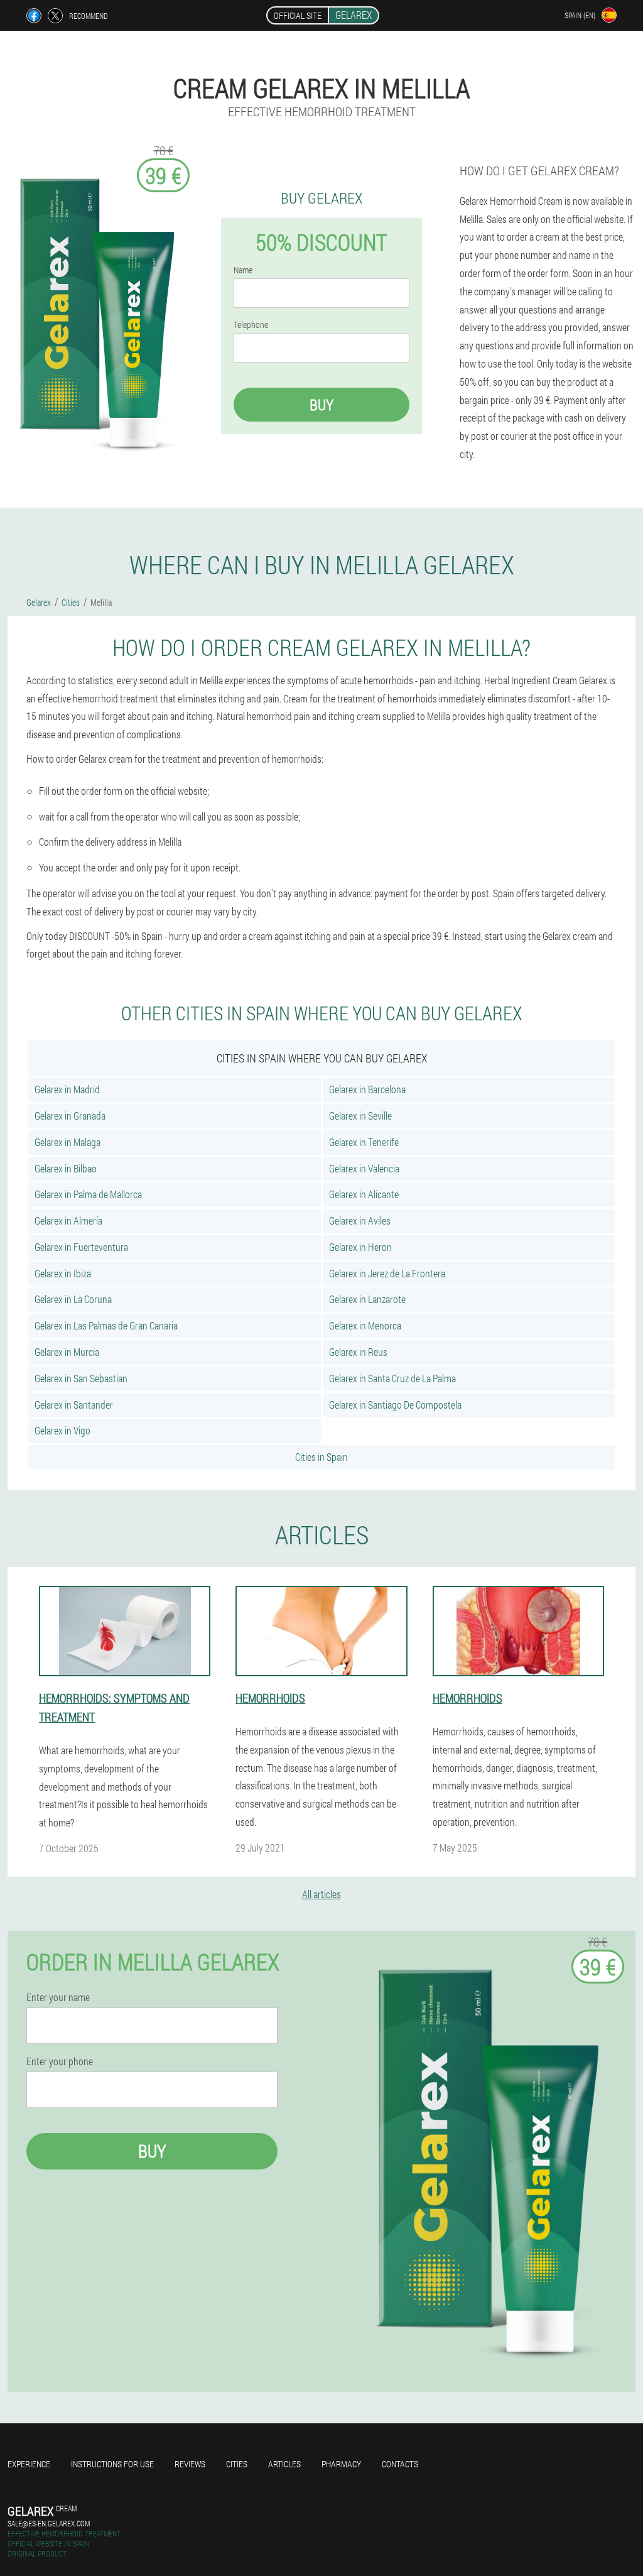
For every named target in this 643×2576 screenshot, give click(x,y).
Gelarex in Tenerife (364, 1142)
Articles (284, 2464)
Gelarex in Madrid (67, 1089)
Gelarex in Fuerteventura (81, 1247)
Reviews (190, 2464)
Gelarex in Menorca (365, 1325)
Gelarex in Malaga (68, 1142)
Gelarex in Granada (70, 1116)
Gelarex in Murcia (67, 1352)
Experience (29, 2464)
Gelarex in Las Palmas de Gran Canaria (106, 1325)
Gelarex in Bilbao (66, 1168)
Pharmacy (341, 2464)
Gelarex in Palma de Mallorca (88, 1194)
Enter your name (58, 1997)
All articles (321, 1894)
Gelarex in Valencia (364, 1168)
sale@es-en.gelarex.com (49, 2523)
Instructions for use (112, 2464)
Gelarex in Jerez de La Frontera (387, 1273)
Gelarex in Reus (358, 1352)
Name (243, 270)
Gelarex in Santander (74, 1405)
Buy (321, 405)
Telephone (251, 325)
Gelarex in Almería (68, 1220)
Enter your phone (60, 2061)
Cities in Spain (321, 1457)
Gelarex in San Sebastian (81, 1378)
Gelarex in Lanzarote (367, 1299)
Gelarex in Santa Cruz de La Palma (392, 1378)
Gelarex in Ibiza (63, 1273)
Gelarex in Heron (360, 1247)
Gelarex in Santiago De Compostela (395, 1405)
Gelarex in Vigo (62, 1430)
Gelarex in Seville (360, 1116)
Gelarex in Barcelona (367, 1089)
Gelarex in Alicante (364, 1194)
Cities (237, 2464)
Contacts (400, 2464)
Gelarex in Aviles (360, 1220)
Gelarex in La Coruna (73, 1299)
